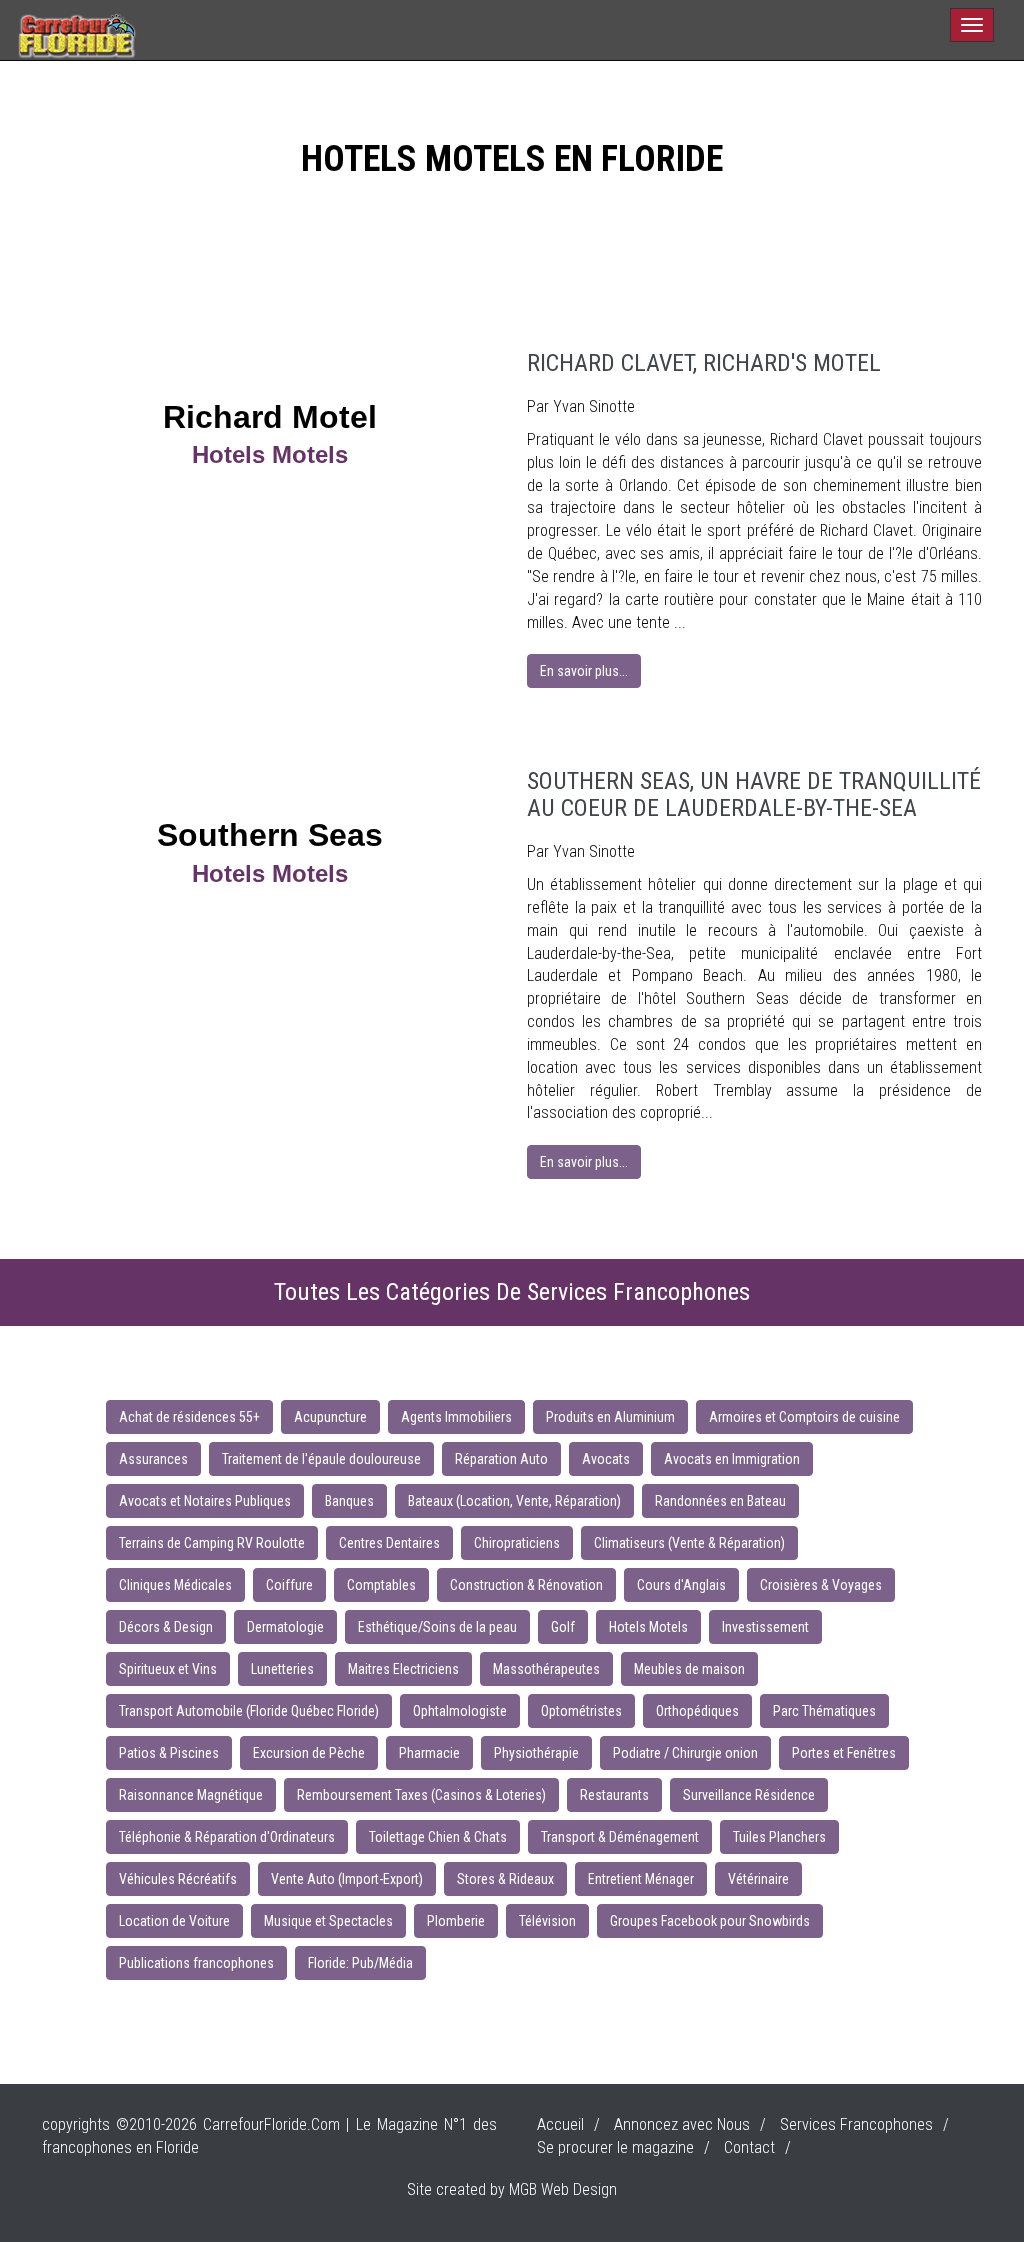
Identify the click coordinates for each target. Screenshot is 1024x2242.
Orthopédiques (697, 1711)
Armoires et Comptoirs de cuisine (804, 1417)
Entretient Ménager (641, 1879)
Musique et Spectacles (328, 1921)
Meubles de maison (689, 1669)
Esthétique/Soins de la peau (437, 1627)
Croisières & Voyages (821, 1585)
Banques (349, 1501)
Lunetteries (282, 1669)
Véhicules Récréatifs (178, 1879)
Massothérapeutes (546, 1669)
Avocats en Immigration (732, 1459)
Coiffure (289, 1585)
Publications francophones (196, 1963)
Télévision (547, 1921)
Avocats (606, 1459)
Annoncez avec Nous (682, 2124)
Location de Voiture (174, 1921)
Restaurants (614, 1795)
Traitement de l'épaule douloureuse (321, 1459)
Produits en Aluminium (610, 1417)
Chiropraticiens (517, 1543)
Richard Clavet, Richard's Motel (704, 363)
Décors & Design (166, 1627)
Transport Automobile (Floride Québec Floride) (249, 1711)
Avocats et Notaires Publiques (205, 1501)
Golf (563, 1627)
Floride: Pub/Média (360, 1963)
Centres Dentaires (389, 1543)
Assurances (153, 1459)
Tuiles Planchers (779, 1837)
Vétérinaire (758, 1879)
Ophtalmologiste (460, 1711)
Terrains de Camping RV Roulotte (212, 1543)
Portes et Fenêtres (844, 1753)
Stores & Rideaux (505, 1879)
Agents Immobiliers (456, 1417)
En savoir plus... (584, 671)
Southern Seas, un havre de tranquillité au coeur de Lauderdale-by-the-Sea (754, 794)
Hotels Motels (648, 1627)
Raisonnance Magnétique (191, 1795)
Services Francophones (856, 2124)
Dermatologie (285, 1627)
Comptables (381, 1585)
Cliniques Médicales (175, 1585)
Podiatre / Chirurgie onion (685, 1753)
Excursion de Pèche (309, 1753)
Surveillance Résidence (749, 1795)
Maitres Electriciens (403, 1669)
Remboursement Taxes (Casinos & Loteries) (421, 1795)
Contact (749, 2147)
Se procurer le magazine (615, 2147)
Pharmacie (429, 1753)
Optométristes (581, 1711)
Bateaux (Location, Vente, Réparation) (514, 1501)
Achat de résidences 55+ (189, 1417)
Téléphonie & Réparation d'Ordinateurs (227, 1837)
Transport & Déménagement (620, 1837)
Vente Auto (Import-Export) (347, 1879)
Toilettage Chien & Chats (438, 1837)
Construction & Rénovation (526, 1585)
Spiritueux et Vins (168, 1669)
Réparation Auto (501, 1459)
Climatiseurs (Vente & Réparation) (689, 1543)
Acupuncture (330, 1417)
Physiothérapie (536, 1753)
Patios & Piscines (169, 1753)
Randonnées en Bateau (720, 1501)
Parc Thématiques (824, 1711)
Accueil (560, 2124)
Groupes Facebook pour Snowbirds (710, 1921)
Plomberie (456, 1921)
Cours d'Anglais (681, 1585)
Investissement (765, 1627)
